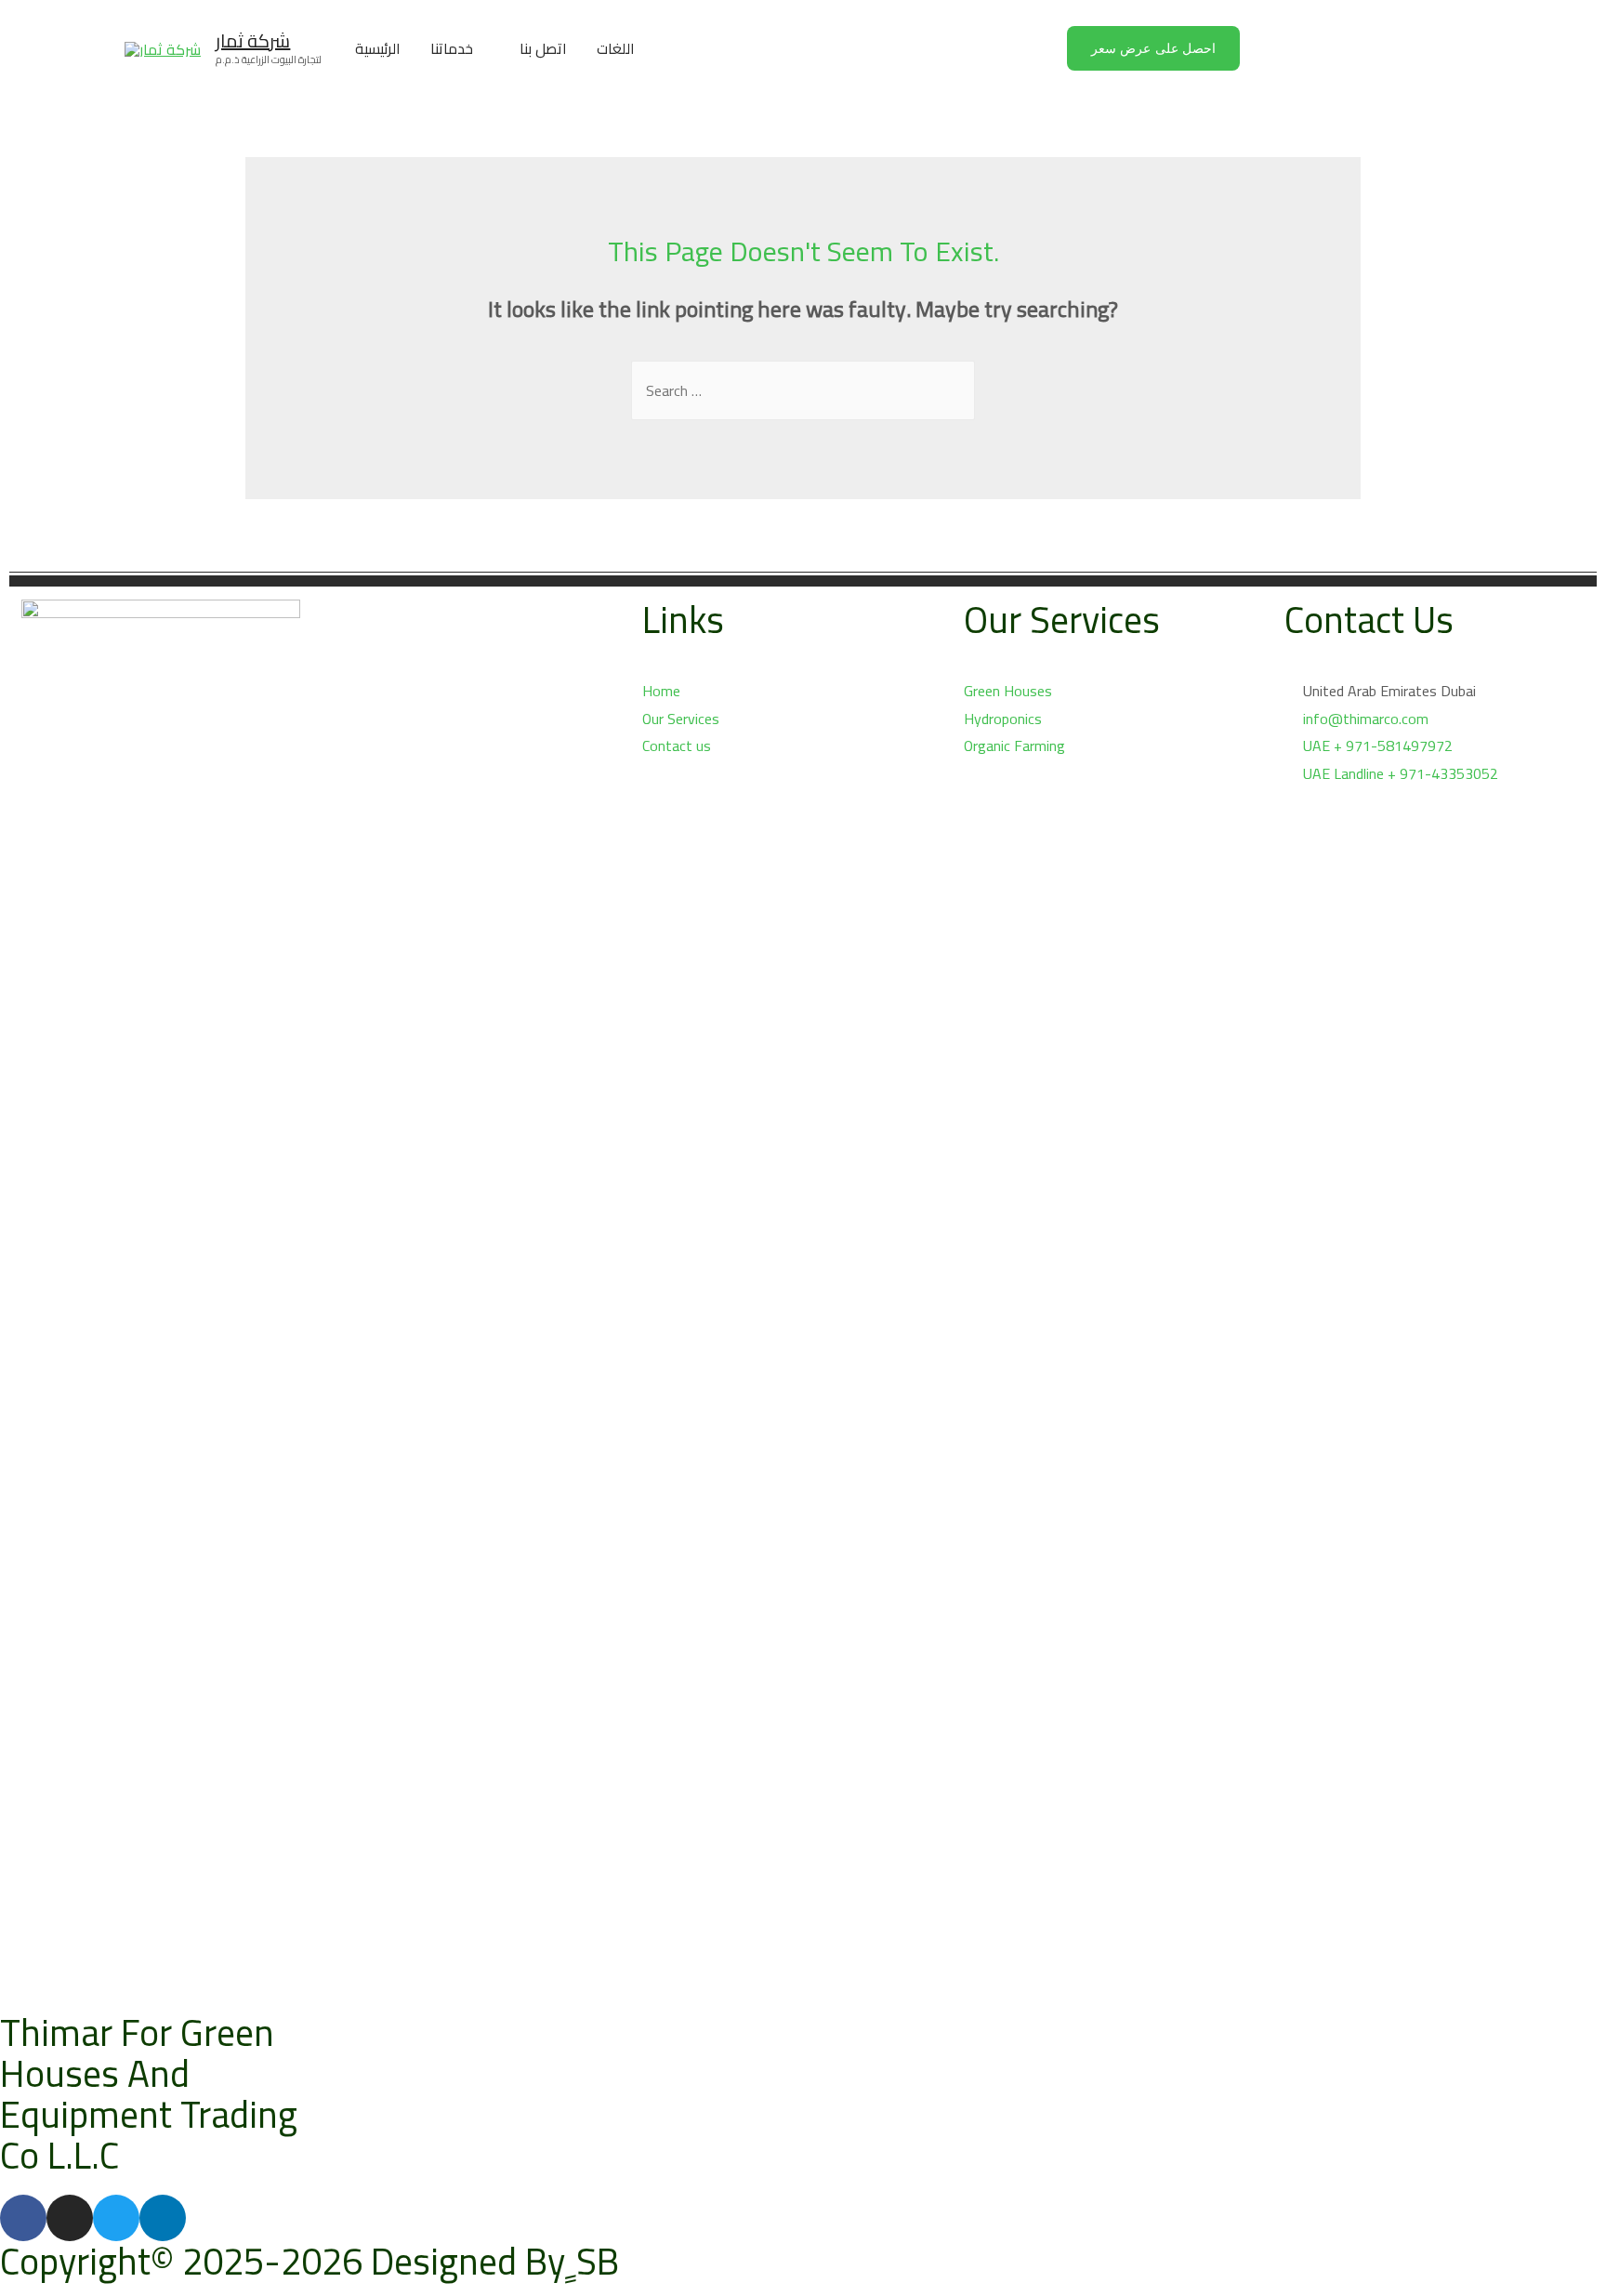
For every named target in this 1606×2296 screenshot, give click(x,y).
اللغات (616, 48)
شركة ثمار (253, 40)
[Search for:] (803, 390)
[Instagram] (70, 2218)
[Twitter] (116, 2218)
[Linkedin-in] (163, 2218)
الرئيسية (378, 48)
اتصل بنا (543, 48)
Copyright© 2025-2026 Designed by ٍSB (309, 2261)
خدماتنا (452, 48)
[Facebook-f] (23, 2218)
